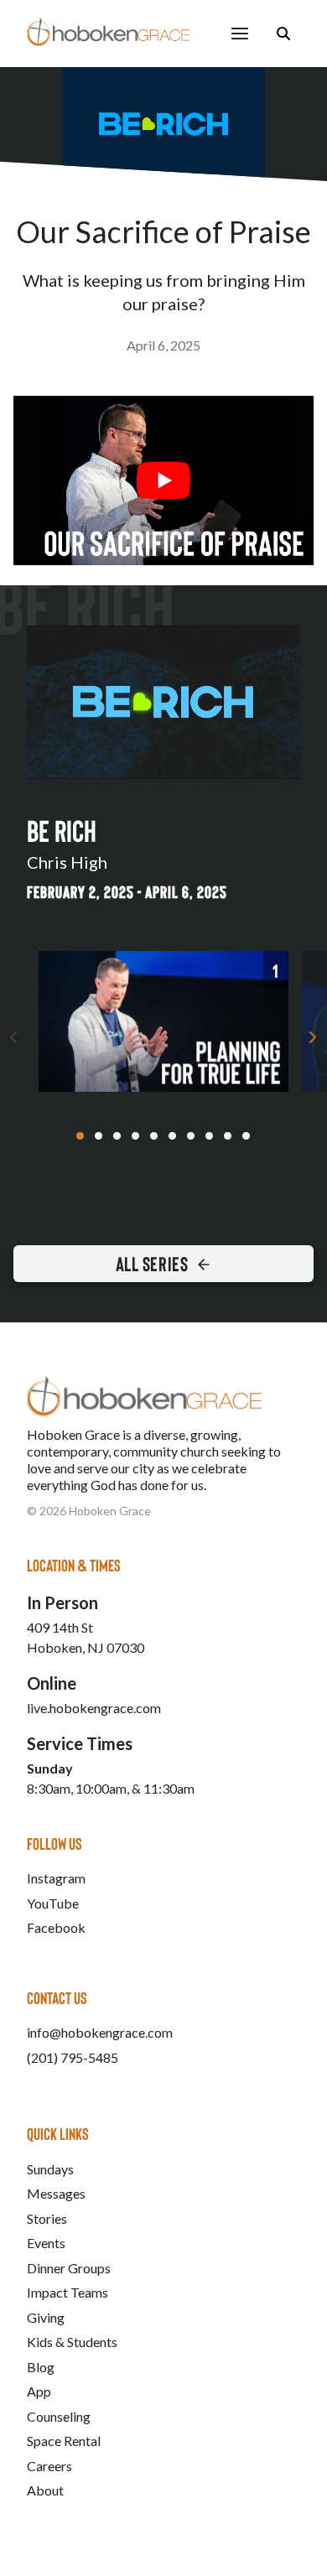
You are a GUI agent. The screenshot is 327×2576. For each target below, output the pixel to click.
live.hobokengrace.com (94, 1708)
